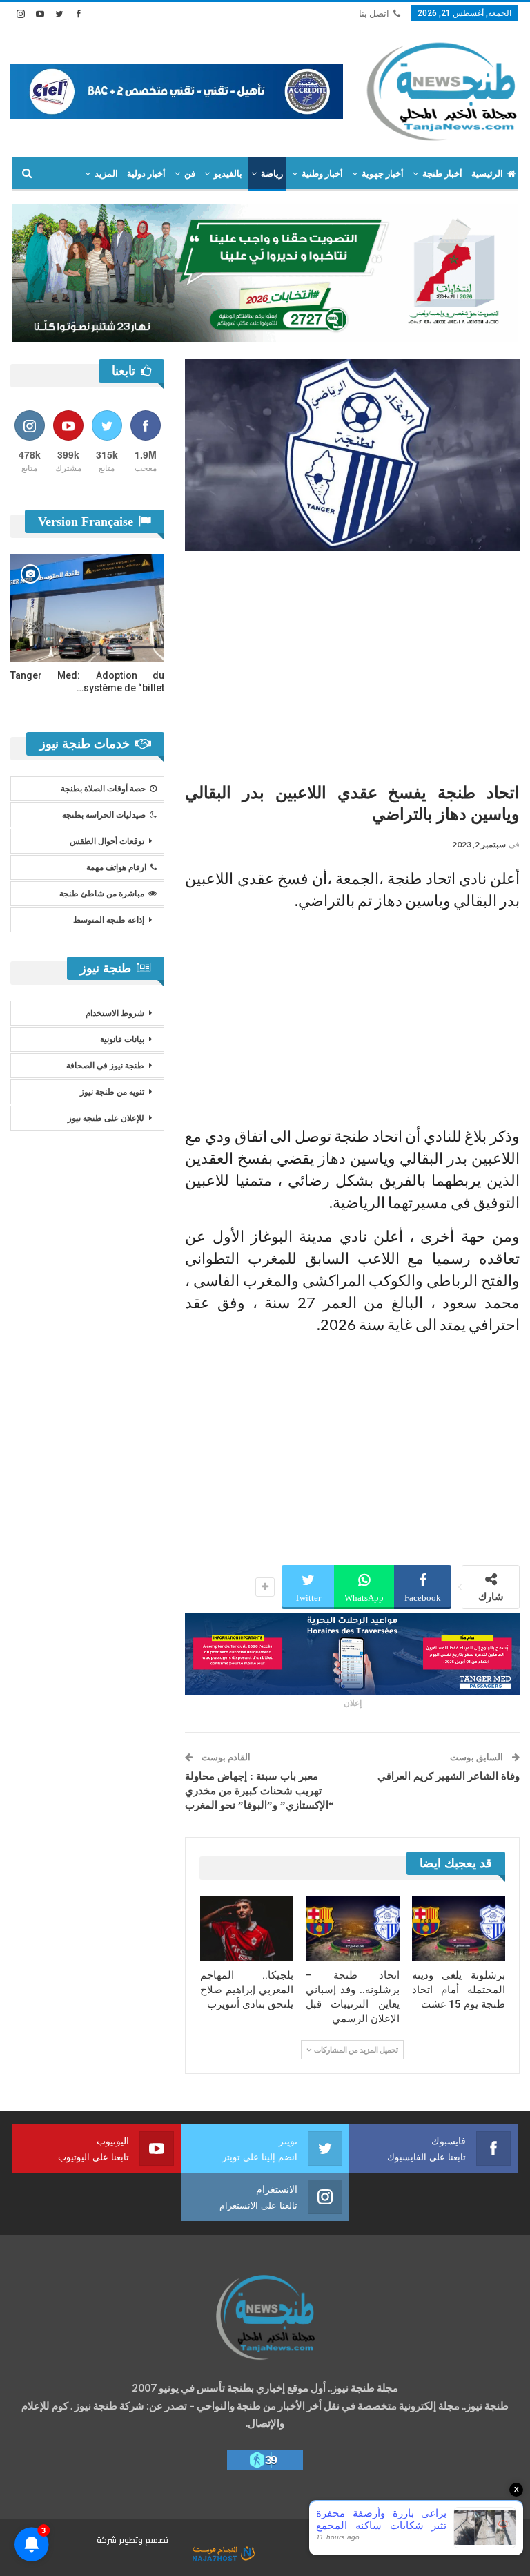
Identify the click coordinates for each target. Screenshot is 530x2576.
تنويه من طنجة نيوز (112, 1092)
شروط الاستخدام (115, 1013)
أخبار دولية (146, 174)
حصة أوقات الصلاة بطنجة (103, 789)
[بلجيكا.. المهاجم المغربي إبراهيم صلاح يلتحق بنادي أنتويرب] (247, 1929)
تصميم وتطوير (144, 2540)
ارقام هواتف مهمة (116, 867)
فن (190, 174)
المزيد (106, 174)
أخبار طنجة (442, 174)
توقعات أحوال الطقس (107, 841)
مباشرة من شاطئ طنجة (102, 894)
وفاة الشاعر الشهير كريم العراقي (449, 1776)
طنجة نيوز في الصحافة (105, 1066)
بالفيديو (228, 174)
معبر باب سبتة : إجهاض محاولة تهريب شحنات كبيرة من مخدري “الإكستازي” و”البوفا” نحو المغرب (259, 1791)
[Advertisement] (352, 662)
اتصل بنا (374, 13)
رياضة (272, 174)
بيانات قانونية (122, 1039)
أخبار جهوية (383, 174)
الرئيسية (487, 174)
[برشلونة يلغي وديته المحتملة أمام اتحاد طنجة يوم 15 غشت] (459, 1929)
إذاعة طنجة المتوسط (109, 920)
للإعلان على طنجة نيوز (106, 1118)
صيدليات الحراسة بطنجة (104, 815)
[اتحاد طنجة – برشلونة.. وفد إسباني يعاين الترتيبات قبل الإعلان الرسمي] (353, 1929)
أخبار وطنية (322, 174)
